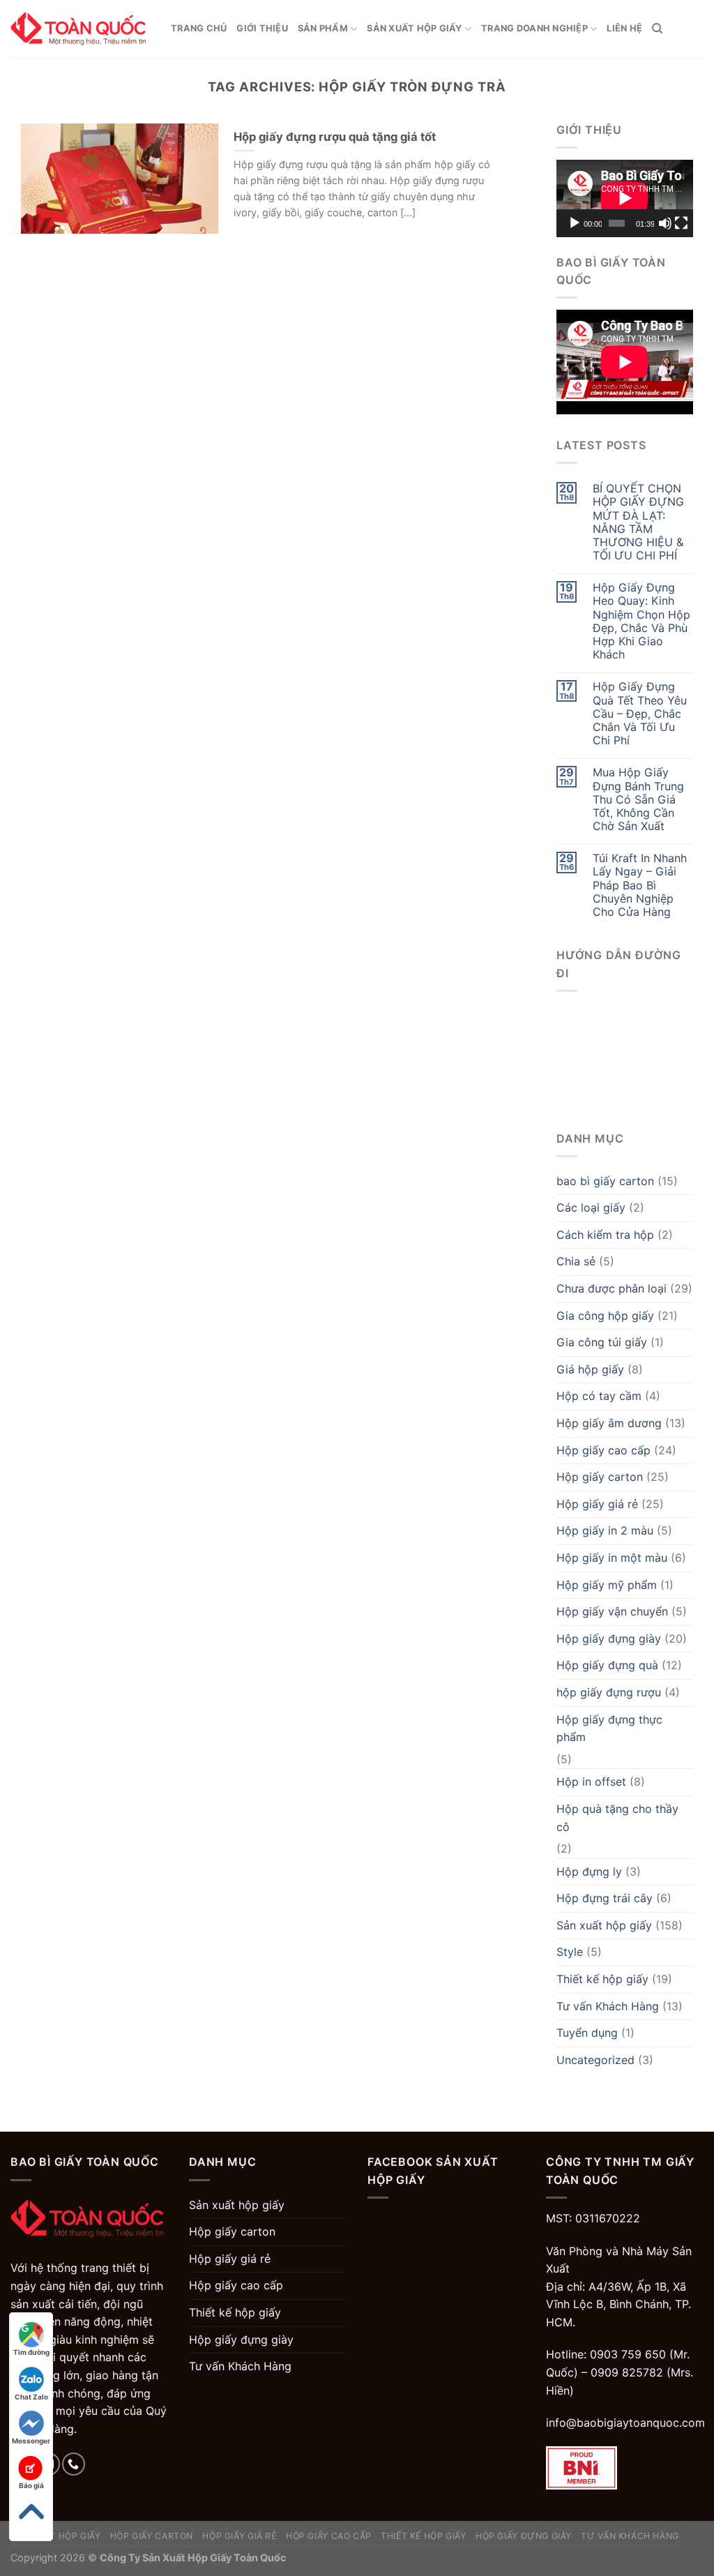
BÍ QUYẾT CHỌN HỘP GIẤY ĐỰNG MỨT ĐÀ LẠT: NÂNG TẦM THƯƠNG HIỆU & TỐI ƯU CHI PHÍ (638, 522)
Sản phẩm (323, 28)
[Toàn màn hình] (681, 223)
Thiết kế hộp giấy (602, 1979)
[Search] (657, 29)
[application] (625, 198)
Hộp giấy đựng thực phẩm (609, 1728)
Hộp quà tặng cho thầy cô (617, 1818)
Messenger (31, 2441)
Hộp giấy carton (600, 1477)
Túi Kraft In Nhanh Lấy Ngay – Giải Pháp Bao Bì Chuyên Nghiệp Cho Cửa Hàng (640, 885)
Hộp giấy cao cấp (603, 1450)
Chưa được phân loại (612, 1288)
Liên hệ (624, 28)
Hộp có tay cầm (599, 1396)
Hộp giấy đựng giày (609, 1639)
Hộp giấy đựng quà (607, 1665)
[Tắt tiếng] (665, 223)
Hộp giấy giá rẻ (597, 1504)
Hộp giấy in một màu (612, 1558)
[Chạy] (575, 223)
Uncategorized (595, 2060)
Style (570, 1952)
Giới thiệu (262, 28)
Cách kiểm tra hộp (605, 1235)
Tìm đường (31, 2352)
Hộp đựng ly (589, 1871)
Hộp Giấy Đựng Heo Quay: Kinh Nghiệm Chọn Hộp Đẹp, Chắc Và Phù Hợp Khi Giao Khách (641, 621)
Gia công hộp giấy (605, 1316)
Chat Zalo (31, 2397)
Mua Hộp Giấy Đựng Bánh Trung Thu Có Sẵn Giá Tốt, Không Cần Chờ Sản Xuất (638, 799)
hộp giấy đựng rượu (609, 1692)
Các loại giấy (591, 1207)
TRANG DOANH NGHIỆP (534, 28)
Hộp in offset (591, 1782)
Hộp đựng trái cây (605, 1898)
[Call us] (74, 2464)
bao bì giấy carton (605, 1181)
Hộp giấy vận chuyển (612, 1611)
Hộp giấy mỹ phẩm (607, 1585)
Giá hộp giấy (590, 1369)
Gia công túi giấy (602, 1342)
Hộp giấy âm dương (609, 1423)
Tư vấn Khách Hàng (608, 2006)
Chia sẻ (576, 1261)
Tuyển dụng (587, 2033)
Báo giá (31, 2485)
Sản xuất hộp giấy (414, 28)
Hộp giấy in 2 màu (605, 1530)
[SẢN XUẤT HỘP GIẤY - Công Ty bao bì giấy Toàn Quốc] (80, 29)
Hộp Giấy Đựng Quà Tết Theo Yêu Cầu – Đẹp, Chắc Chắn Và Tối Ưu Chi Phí (640, 714)
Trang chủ (199, 28)
